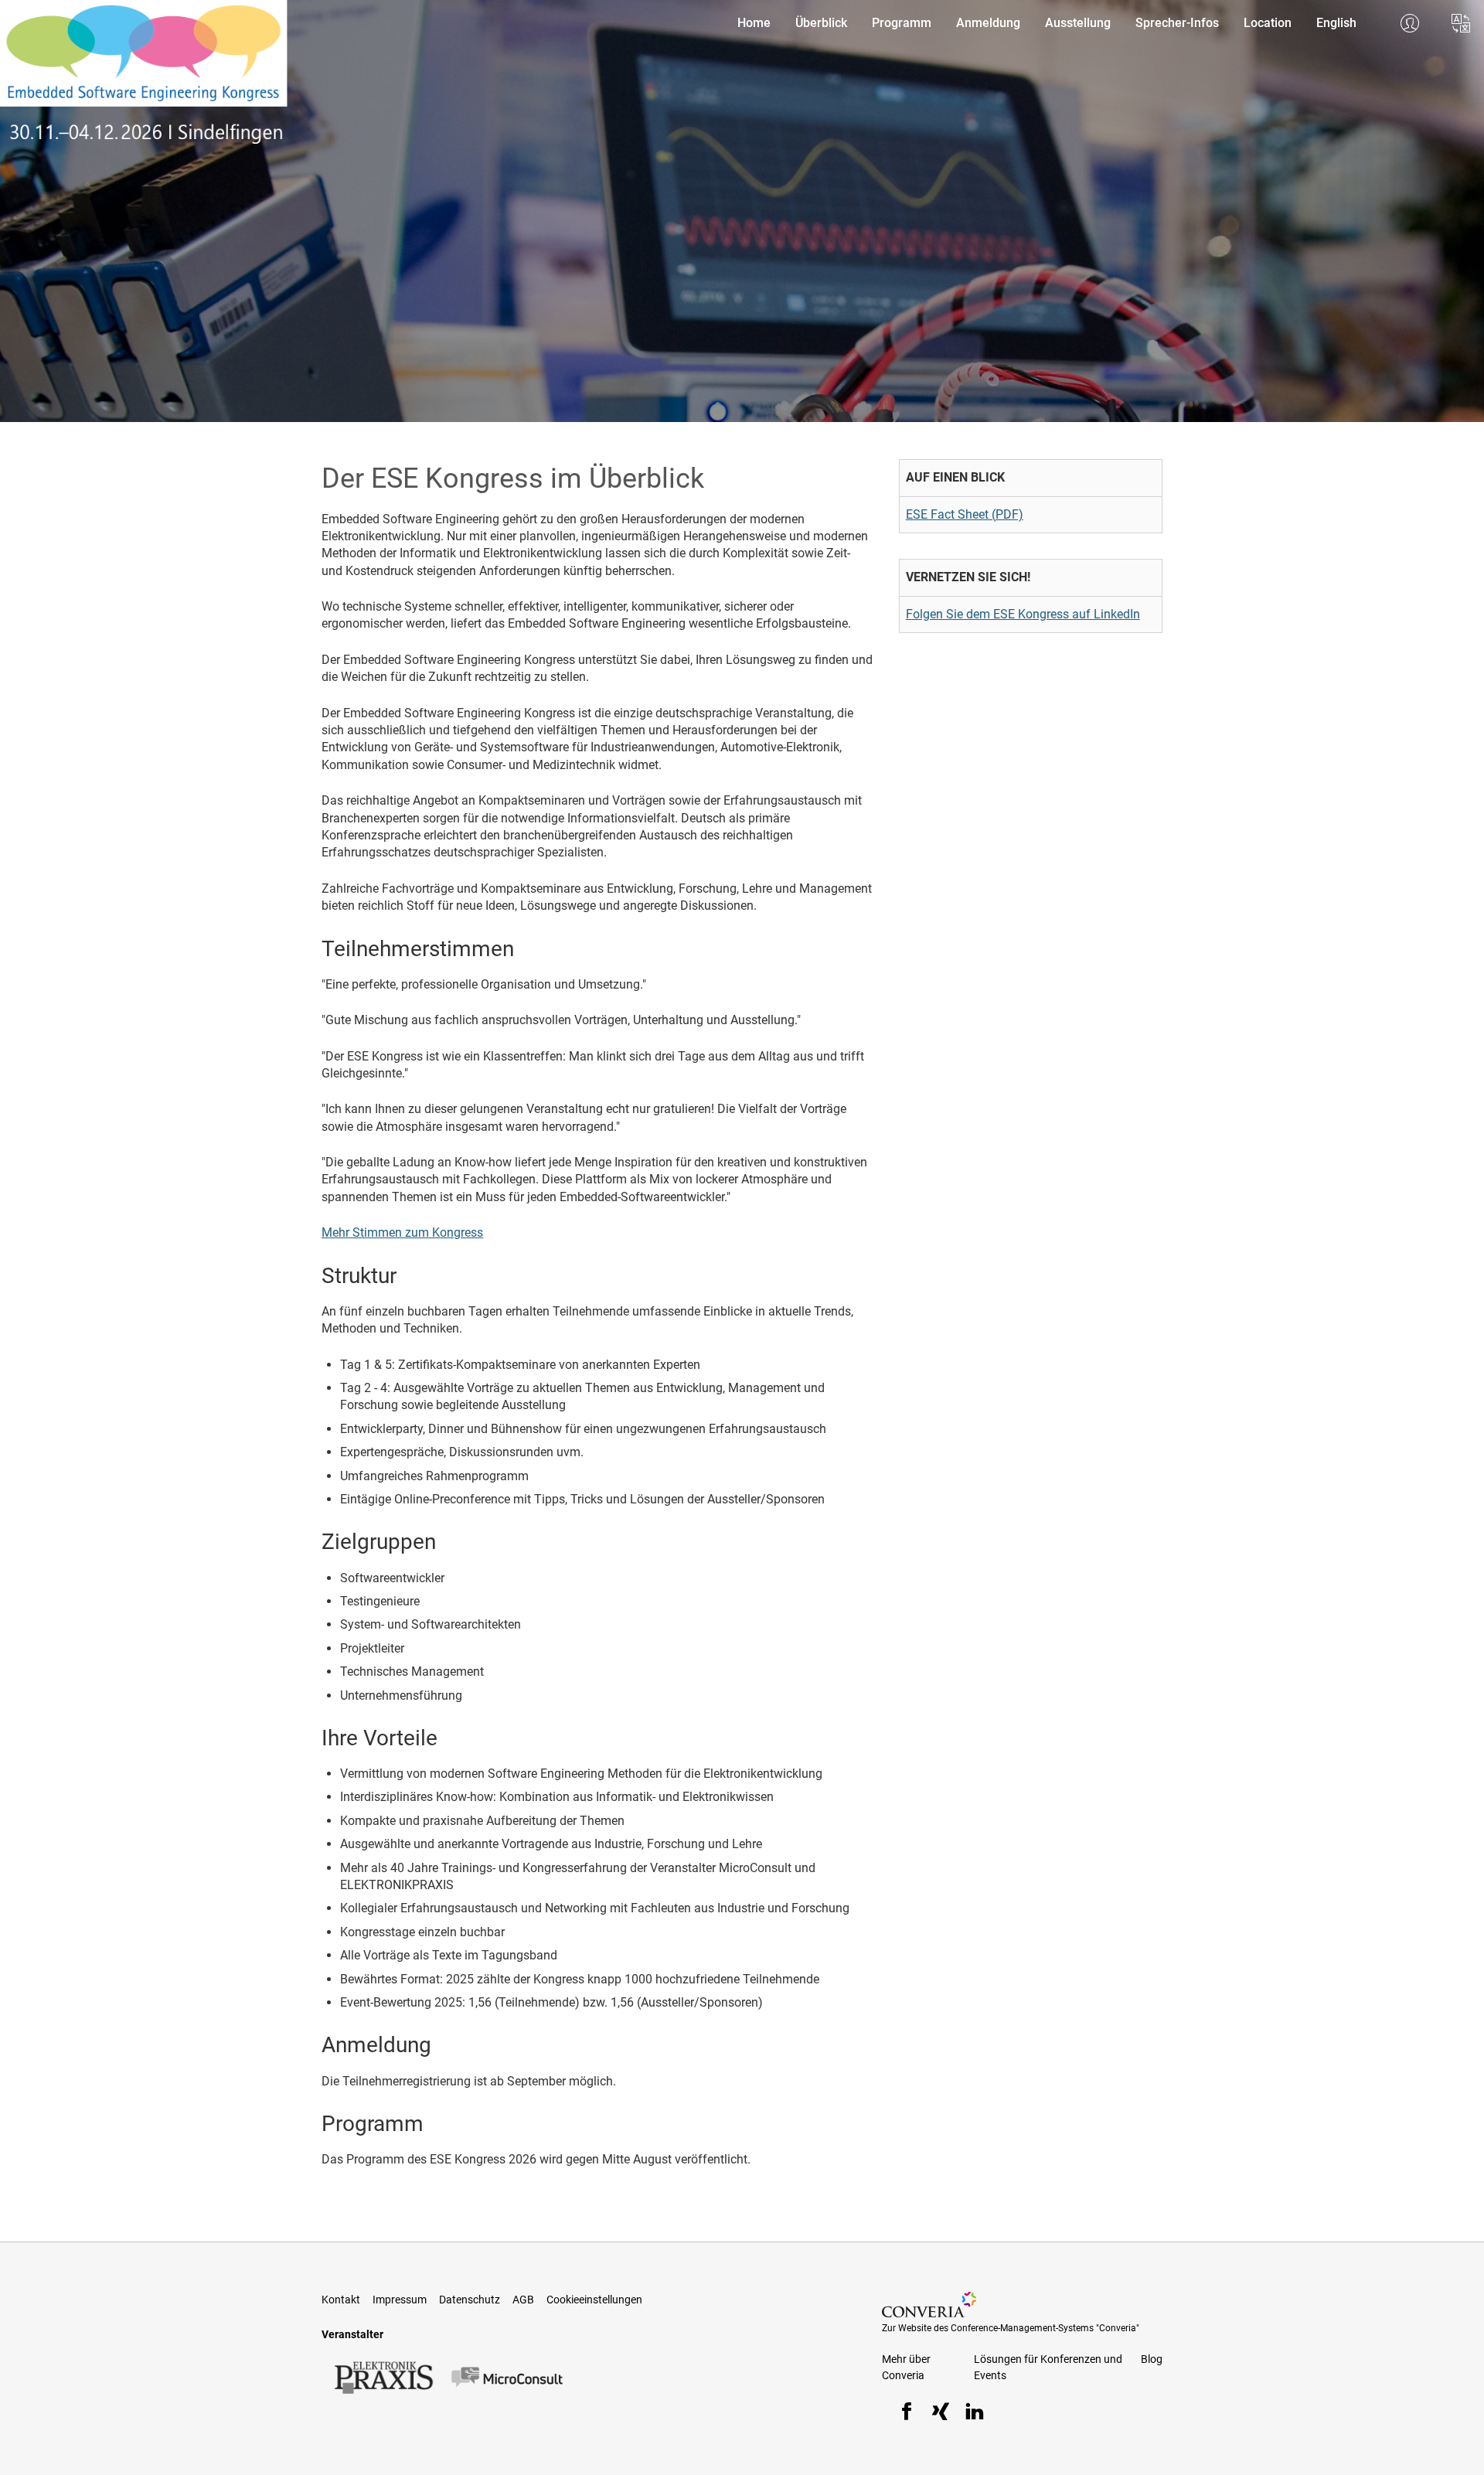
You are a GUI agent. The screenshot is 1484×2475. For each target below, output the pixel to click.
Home (754, 23)
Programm (902, 23)
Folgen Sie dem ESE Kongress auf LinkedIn (1023, 614)
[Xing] (941, 2414)
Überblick (821, 23)
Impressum (400, 2300)
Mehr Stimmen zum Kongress (402, 1232)
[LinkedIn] (975, 2414)
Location (1268, 23)
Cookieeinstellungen (594, 2300)
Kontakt (341, 2300)
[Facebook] (907, 2414)
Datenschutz (470, 2300)
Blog (1152, 2359)
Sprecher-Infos (1177, 23)
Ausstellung (1078, 23)
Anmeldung (988, 23)
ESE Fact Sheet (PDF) (965, 514)
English (1336, 23)
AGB (523, 2300)
